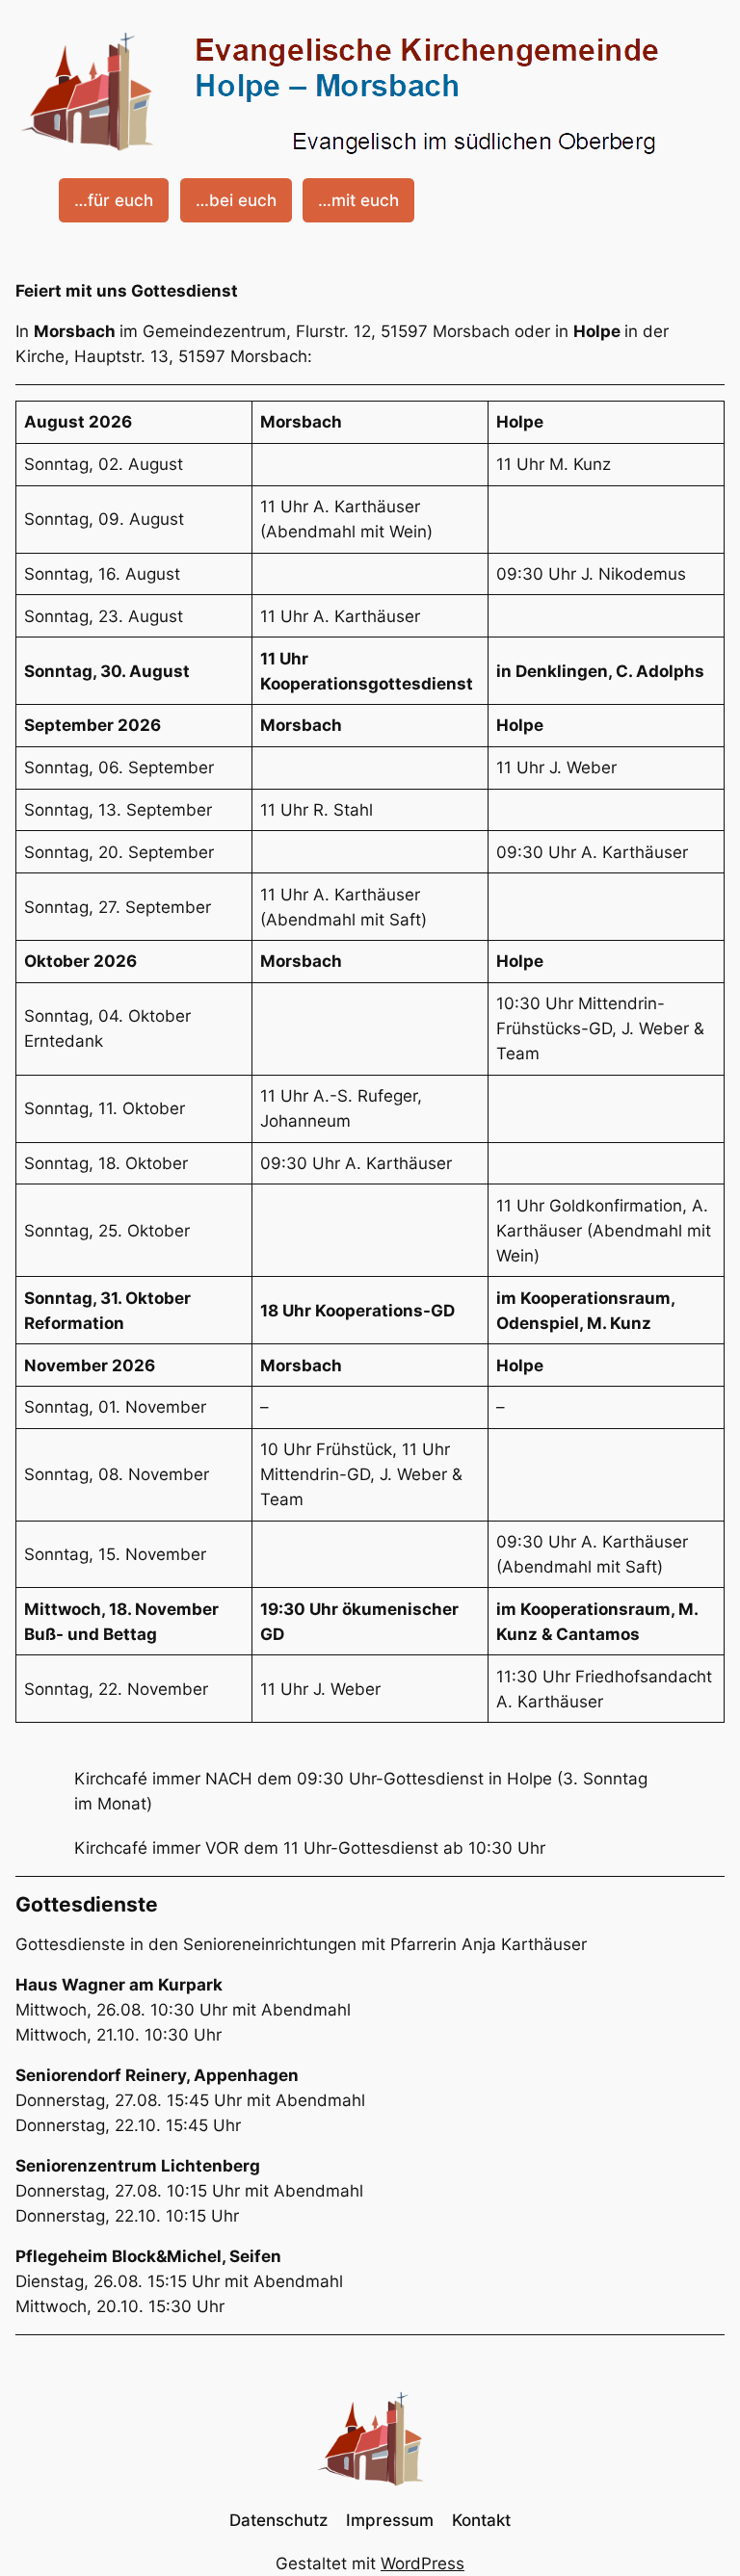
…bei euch (236, 200)
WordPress (423, 2563)
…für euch (114, 200)
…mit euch (358, 200)
